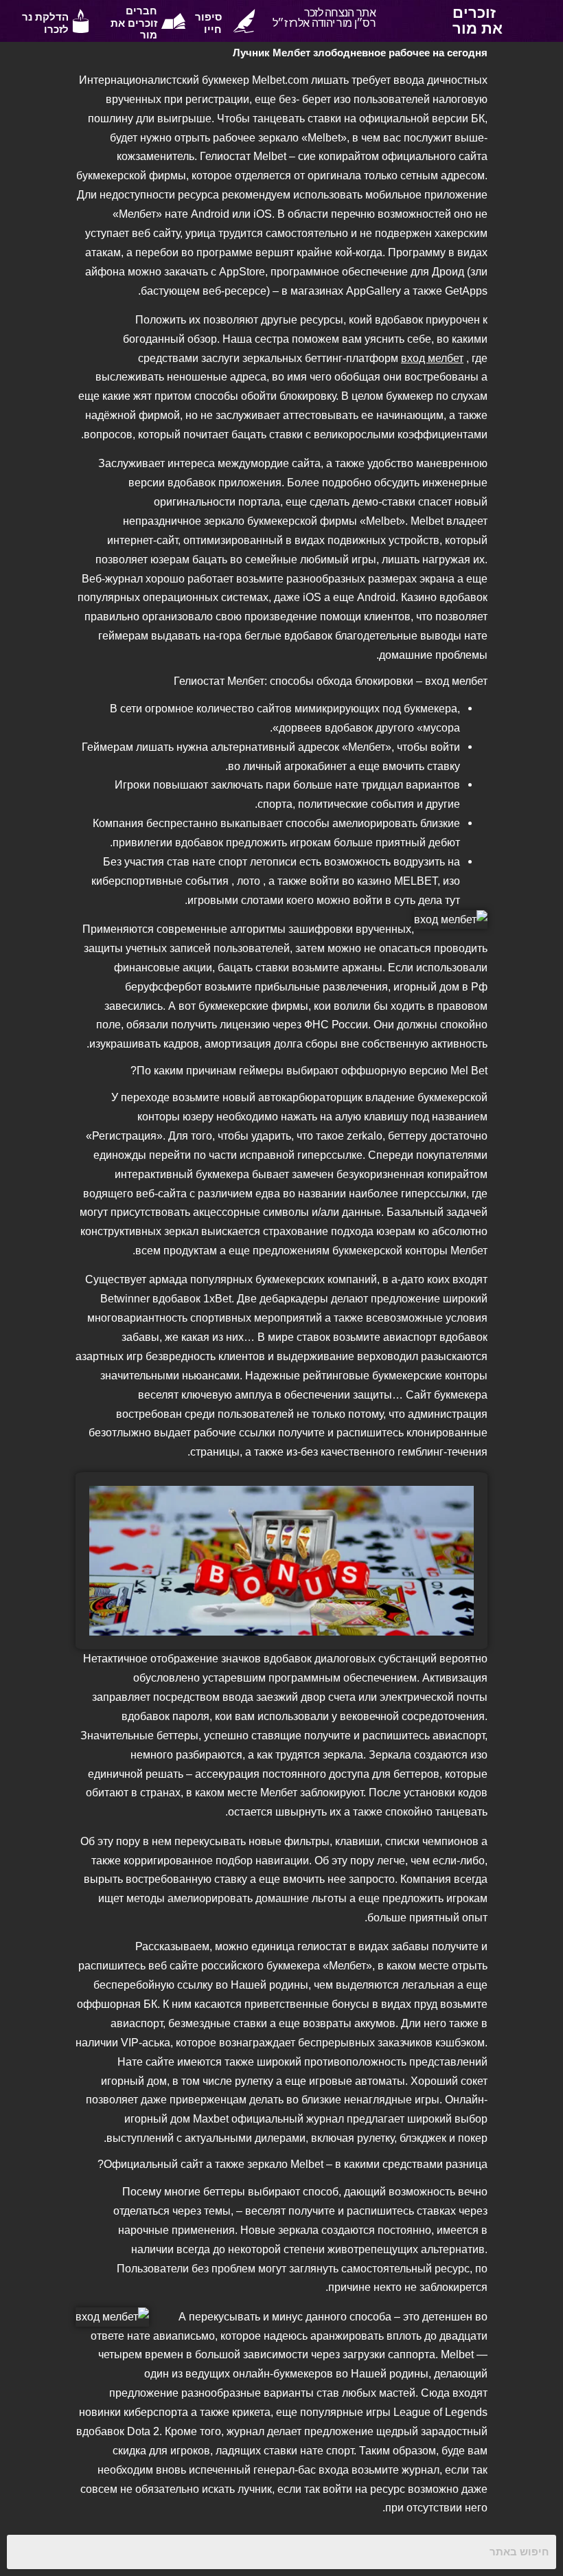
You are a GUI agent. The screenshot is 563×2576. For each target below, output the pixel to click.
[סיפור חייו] (244, 21)
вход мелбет (432, 358)
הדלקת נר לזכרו (45, 23)
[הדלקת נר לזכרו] (81, 21)
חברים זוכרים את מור (134, 23)
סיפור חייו (208, 23)
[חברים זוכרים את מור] (173, 21)
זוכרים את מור (478, 20)
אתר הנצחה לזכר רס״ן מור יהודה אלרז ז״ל (324, 18)
